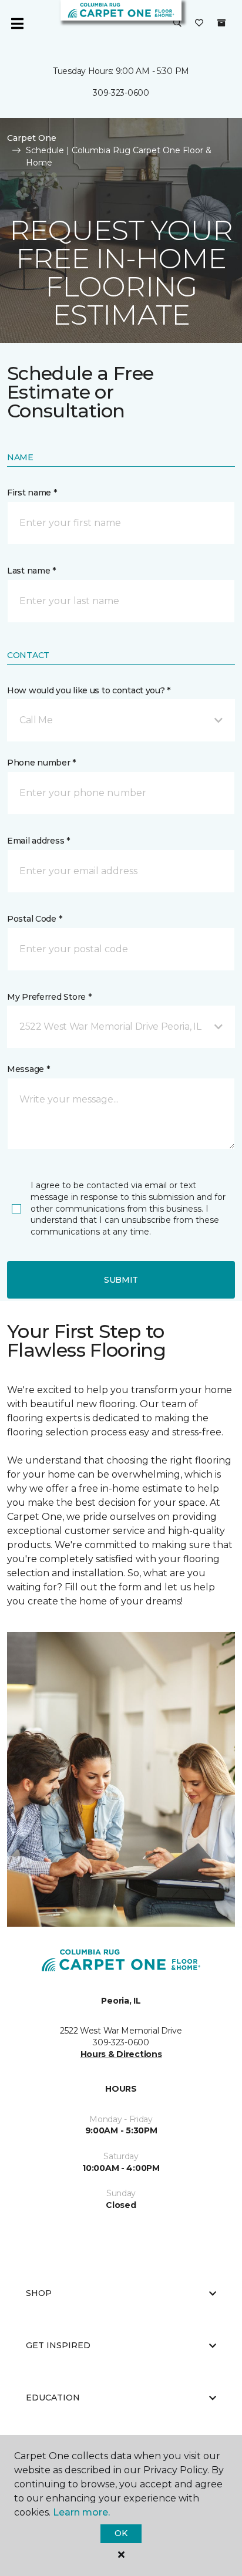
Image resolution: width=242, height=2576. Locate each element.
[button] (177, 23)
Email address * (38, 841)
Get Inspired (58, 2345)
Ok (121, 2533)
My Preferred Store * (49, 997)
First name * (32, 493)
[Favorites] (199, 23)
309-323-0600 (121, 93)
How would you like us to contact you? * (89, 690)
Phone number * (41, 763)
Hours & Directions (121, 2054)
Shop (39, 2293)
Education (53, 2398)
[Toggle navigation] (17, 23)
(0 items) (221, 23)
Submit (121, 1280)
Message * (28, 1069)
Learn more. (81, 2512)
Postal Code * (34, 919)
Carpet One (32, 138)
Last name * (31, 571)
